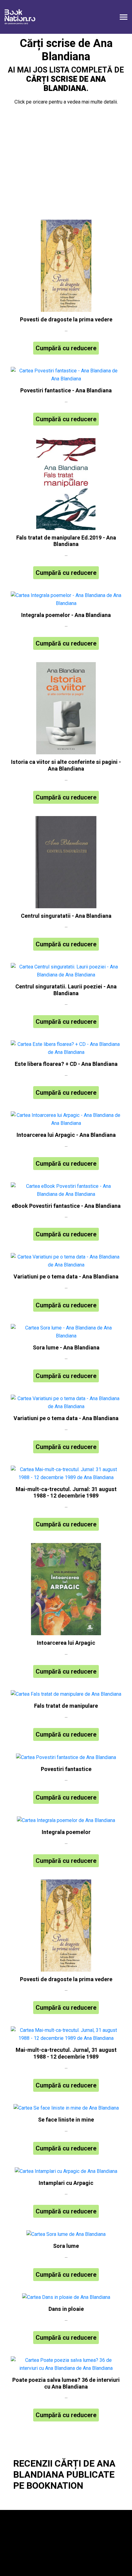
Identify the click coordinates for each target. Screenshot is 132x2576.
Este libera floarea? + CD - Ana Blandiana (66, 1064)
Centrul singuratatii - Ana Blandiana (66, 916)
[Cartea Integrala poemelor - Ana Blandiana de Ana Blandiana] (66, 599)
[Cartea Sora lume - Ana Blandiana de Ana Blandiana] (66, 1332)
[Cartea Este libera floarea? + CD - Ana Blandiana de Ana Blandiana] (66, 1048)
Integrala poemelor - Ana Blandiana (66, 615)
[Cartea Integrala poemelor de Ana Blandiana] (66, 1820)
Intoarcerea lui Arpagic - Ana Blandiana (66, 1135)
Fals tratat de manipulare (66, 1706)
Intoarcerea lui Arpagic (66, 1643)
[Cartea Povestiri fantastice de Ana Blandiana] (66, 1757)
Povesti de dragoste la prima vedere (66, 320)
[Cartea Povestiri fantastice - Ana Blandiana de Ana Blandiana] (66, 375)
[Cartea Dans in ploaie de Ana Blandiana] (66, 2297)
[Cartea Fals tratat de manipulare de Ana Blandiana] (66, 1694)
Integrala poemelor (66, 1832)
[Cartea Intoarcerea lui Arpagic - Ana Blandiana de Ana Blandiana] (66, 1119)
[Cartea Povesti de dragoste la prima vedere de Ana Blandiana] (66, 266)
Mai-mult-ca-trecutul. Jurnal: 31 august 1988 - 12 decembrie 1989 (66, 1493)
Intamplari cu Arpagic (66, 2183)
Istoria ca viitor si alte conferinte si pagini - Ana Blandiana (66, 766)
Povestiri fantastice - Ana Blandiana (66, 391)
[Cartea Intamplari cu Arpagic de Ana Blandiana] (66, 2171)
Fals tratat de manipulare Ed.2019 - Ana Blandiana (66, 541)
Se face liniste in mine (66, 2120)
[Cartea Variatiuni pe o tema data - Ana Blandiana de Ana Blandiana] (66, 1261)
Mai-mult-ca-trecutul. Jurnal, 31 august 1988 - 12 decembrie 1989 (66, 2054)
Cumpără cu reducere (66, 348)
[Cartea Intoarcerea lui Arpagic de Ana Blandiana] (66, 1589)
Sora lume (66, 2246)
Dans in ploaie (66, 2309)
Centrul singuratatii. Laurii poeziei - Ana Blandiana (66, 990)
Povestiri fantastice (66, 1769)
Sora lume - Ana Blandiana (66, 1348)
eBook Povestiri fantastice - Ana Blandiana (66, 1206)
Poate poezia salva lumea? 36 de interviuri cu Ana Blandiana (66, 2384)
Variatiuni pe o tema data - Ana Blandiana (66, 1277)
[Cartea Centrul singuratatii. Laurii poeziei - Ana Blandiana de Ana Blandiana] (66, 971)
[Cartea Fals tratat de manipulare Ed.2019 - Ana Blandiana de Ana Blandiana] (66, 484)
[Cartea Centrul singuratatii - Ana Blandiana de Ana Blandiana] (66, 862)
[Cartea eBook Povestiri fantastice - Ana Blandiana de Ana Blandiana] (66, 1190)
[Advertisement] (66, 164)
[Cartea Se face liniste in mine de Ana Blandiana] (66, 2108)
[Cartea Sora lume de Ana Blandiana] (66, 2234)
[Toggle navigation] (124, 18)
